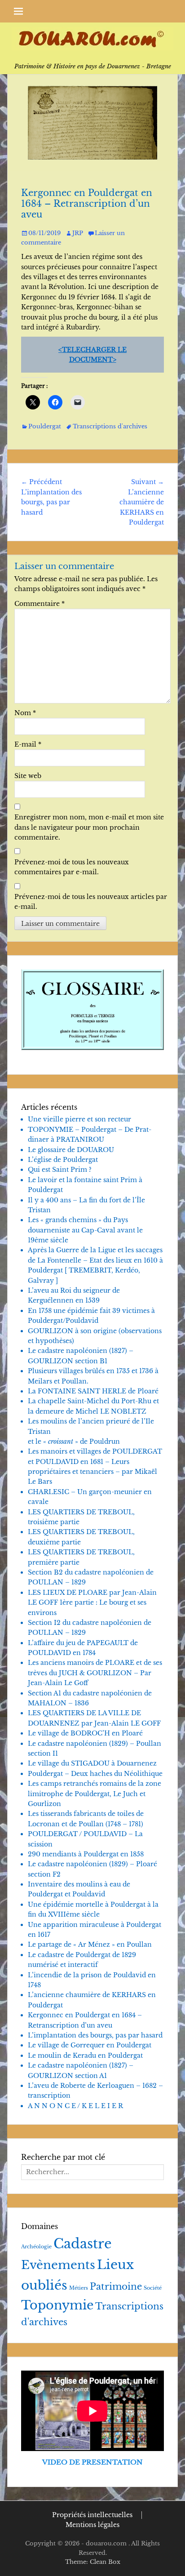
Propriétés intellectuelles (92, 2515)
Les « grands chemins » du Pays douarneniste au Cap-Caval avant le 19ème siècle (85, 1230)
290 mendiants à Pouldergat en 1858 (86, 1854)
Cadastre (83, 2244)
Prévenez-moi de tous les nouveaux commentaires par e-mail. (72, 867)
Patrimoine (116, 2287)
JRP (78, 233)
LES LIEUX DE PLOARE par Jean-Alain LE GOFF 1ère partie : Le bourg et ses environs (92, 1603)
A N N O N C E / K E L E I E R (75, 2106)
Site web (28, 776)
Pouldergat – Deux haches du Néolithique (95, 1774)
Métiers (79, 2288)
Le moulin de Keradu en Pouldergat (85, 2055)
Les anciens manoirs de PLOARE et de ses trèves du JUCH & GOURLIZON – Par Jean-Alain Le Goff (95, 1673)
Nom (25, 713)
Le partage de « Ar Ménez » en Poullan (90, 1944)
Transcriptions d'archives (110, 426)
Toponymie (57, 2305)
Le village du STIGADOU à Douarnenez (92, 1763)
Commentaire (40, 604)
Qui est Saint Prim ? (60, 1170)
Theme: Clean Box (93, 2562)
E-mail (28, 744)
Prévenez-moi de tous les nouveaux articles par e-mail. (91, 902)
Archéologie (36, 2247)
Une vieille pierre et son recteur (79, 1119)
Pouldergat (45, 426)
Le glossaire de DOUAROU (71, 1150)
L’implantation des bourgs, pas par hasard (95, 2035)
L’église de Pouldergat (63, 1160)
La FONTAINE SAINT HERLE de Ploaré (93, 1391)
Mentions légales (92, 2525)
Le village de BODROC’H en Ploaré (85, 1733)
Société (153, 2288)
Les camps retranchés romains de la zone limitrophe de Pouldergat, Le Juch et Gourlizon (95, 1794)
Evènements (58, 2265)
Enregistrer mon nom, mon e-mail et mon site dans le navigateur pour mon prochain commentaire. (89, 827)
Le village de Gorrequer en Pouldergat (90, 2045)
